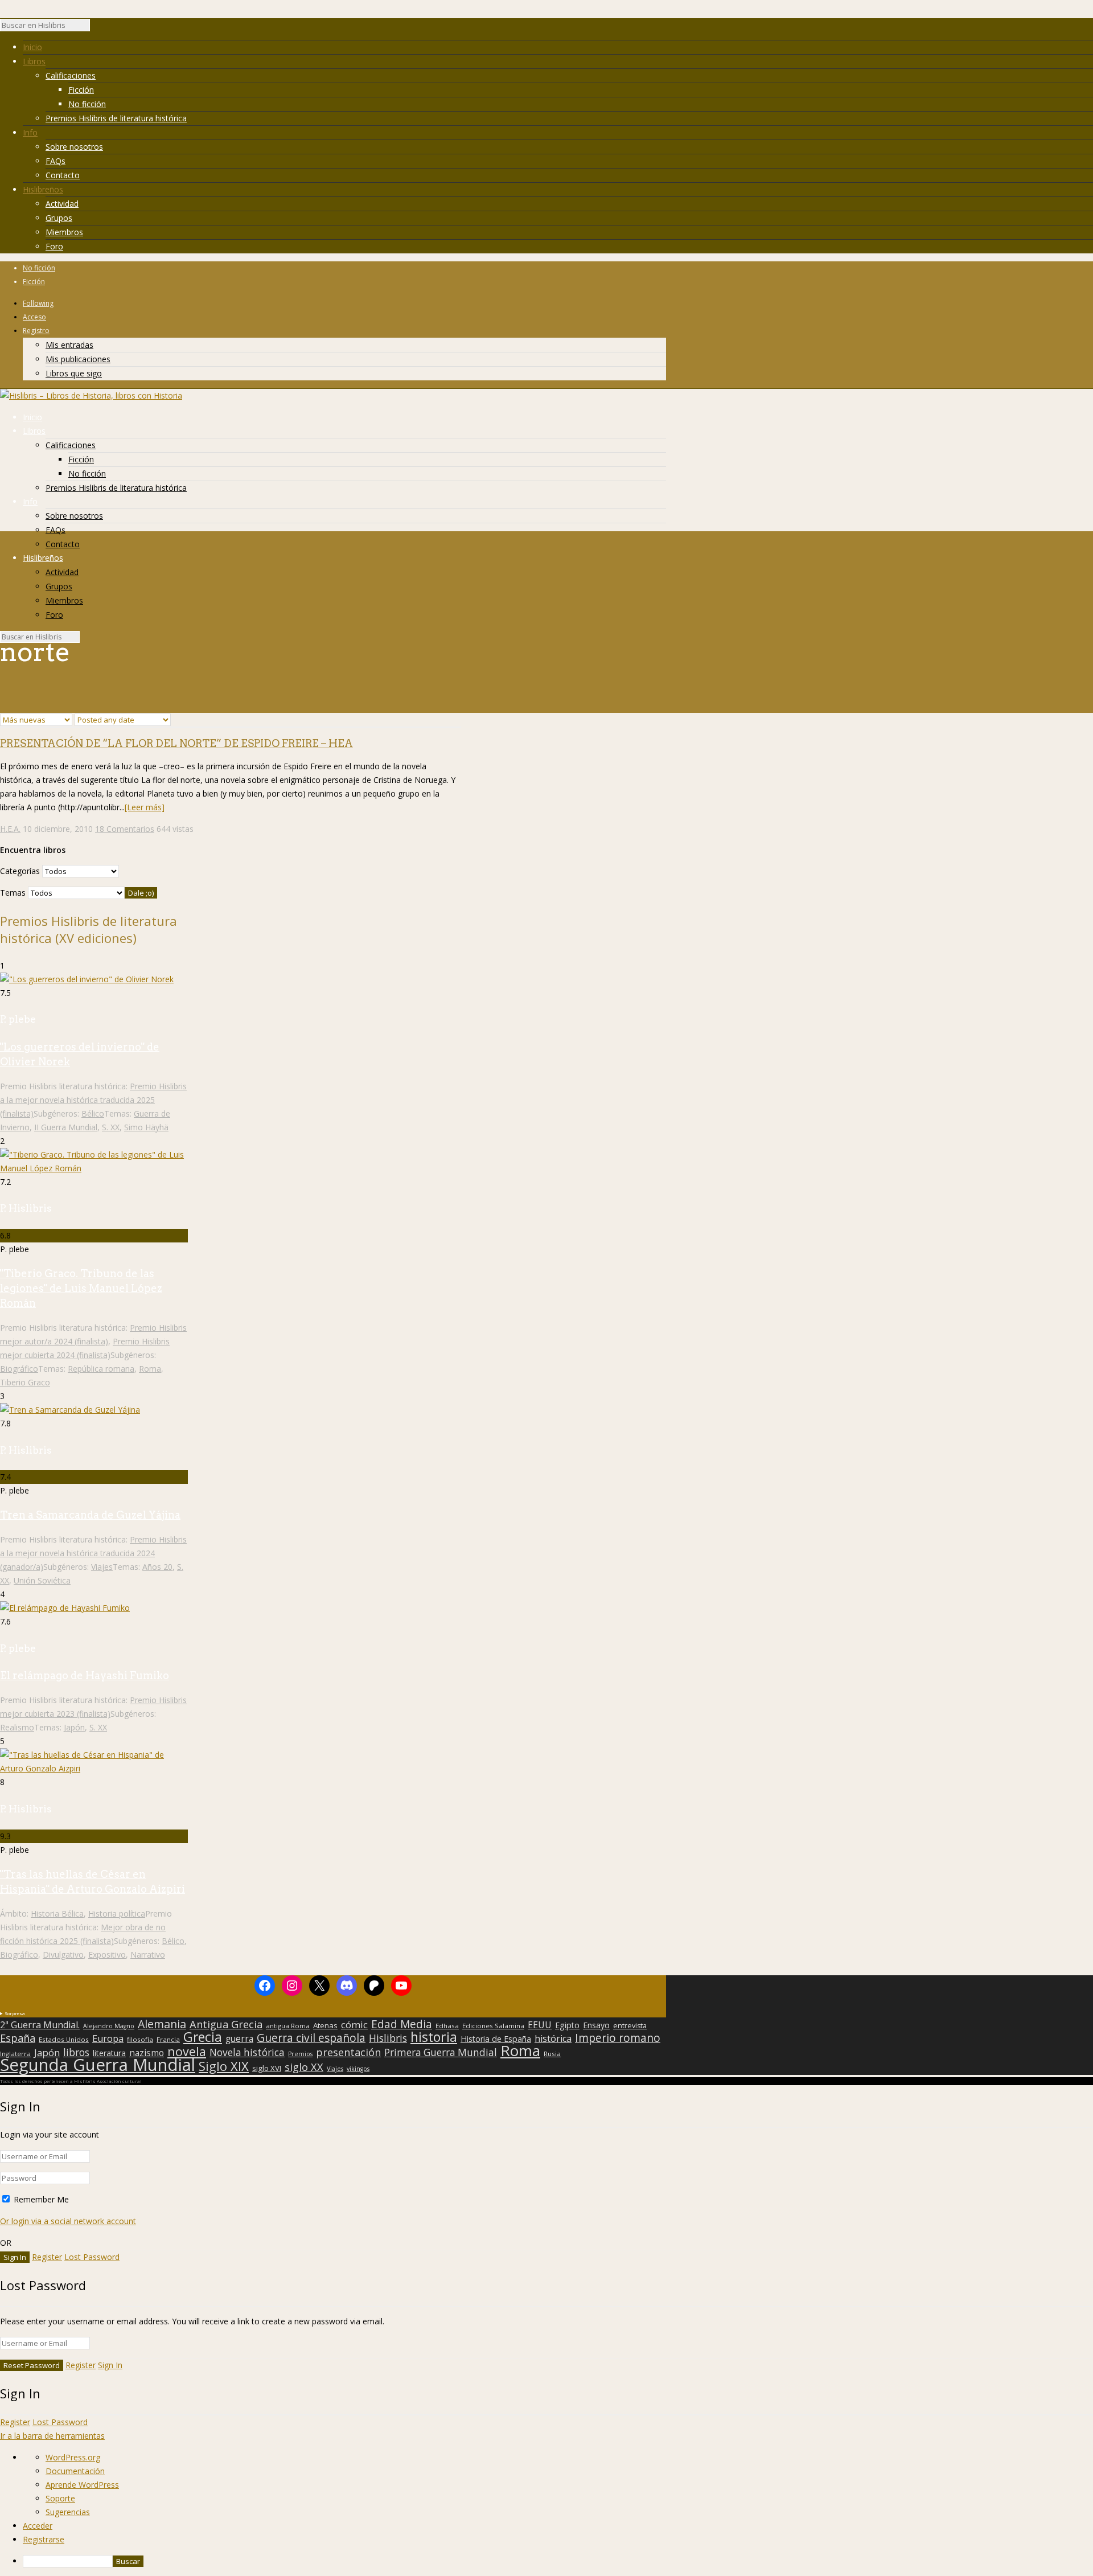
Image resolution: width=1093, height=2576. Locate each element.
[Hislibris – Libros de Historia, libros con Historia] (91, 395)
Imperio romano (618, 2038)
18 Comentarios (125, 829)
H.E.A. (10, 829)
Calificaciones (71, 75)
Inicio (32, 47)
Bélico (93, 1113)
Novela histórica (247, 2053)
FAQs (56, 161)
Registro (36, 331)
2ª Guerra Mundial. (40, 2025)
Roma (150, 1369)
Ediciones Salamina (493, 2026)
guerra (239, 2039)
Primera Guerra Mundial (441, 2053)
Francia (168, 2039)
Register (47, 2257)
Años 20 (157, 1567)
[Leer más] (145, 807)
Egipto (567, 2025)
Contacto (63, 175)
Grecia (203, 2037)
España (18, 2038)
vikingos (358, 2069)
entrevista (630, 2026)
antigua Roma (288, 2026)
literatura (109, 2053)
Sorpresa (15, 2013)
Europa (108, 2038)
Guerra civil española (311, 2038)
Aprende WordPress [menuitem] (82, 2485)
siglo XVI (267, 2068)
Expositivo (107, 1954)
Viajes (102, 1567)
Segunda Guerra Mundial (98, 2065)
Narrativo (148, 1954)
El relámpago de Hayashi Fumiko (85, 1675)
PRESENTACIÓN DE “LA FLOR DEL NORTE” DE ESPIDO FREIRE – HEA (176, 743)
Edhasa (447, 2026)
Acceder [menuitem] (38, 2526)
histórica (553, 2038)
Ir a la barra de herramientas (52, 2436)
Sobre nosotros (74, 147)
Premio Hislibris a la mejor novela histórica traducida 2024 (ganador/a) (93, 1553)
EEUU (540, 2025)
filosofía (140, 2039)
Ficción (81, 90)
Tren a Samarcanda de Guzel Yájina (90, 1515)
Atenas (325, 2025)
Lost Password (92, 2257)
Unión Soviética (42, 1580)
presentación (348, 2052)
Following (38, 303)
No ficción (87, 104)
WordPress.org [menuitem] (73, 2457)
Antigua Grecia (226, 2024)
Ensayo (596, 2025)
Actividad (62, 204)
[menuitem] (558, 2561)
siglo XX (304, 2067)
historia (434, 2037)
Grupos (59, 218)
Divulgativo (63, 1954)
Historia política (117, 1913)
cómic (354, 2025)
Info (30, 132)
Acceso (34, 317)
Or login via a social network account (68, 2221)
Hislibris (388, 2038)
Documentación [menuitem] (75, 2471)
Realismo (17, 1727)
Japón (74, 1727)
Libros (34, 61)
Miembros (64, 232)
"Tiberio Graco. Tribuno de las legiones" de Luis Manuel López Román (81, 1288)
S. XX (111, 1127)
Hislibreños (43, 189)
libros (76, 2052)
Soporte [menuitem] (60, 2498)
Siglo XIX (224, 2066)
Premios (300, 2054)
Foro (54, 246)
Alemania (162, 2024)
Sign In (110, 2365)
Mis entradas (69, 345)
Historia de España (496, 2039)
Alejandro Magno (109, 2026)
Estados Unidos (64, 2039)
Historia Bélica (57, 1913)
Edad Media (402, 2024)
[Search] (96, 28)
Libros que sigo (74, 373)
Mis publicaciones (78, 359)
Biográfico (19, 1369)
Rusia (552, 2054)
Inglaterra (15, 2054)
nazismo (147, 2053)
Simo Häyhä (146, 1127)
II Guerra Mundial (66, 1127)
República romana (101, 1369)
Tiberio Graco (25, 1382)
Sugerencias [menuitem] (68, 2512)
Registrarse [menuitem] (44, 2539)
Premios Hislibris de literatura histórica (116, 118)
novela (187, 2052)
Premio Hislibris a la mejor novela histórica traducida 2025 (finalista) (93, 1100)
